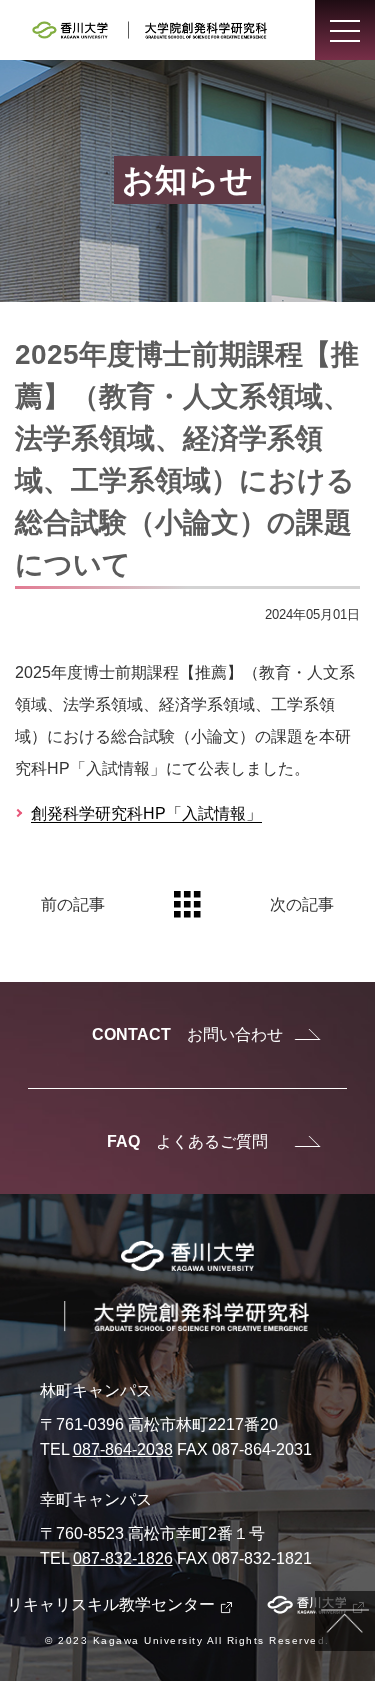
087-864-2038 (123, 1449)
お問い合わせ (187, 1034)
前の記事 (73, 904)
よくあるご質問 (187, 1141)
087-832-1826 (123, 1558)
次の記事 (302, 904)
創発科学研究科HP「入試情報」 (146, 813)
